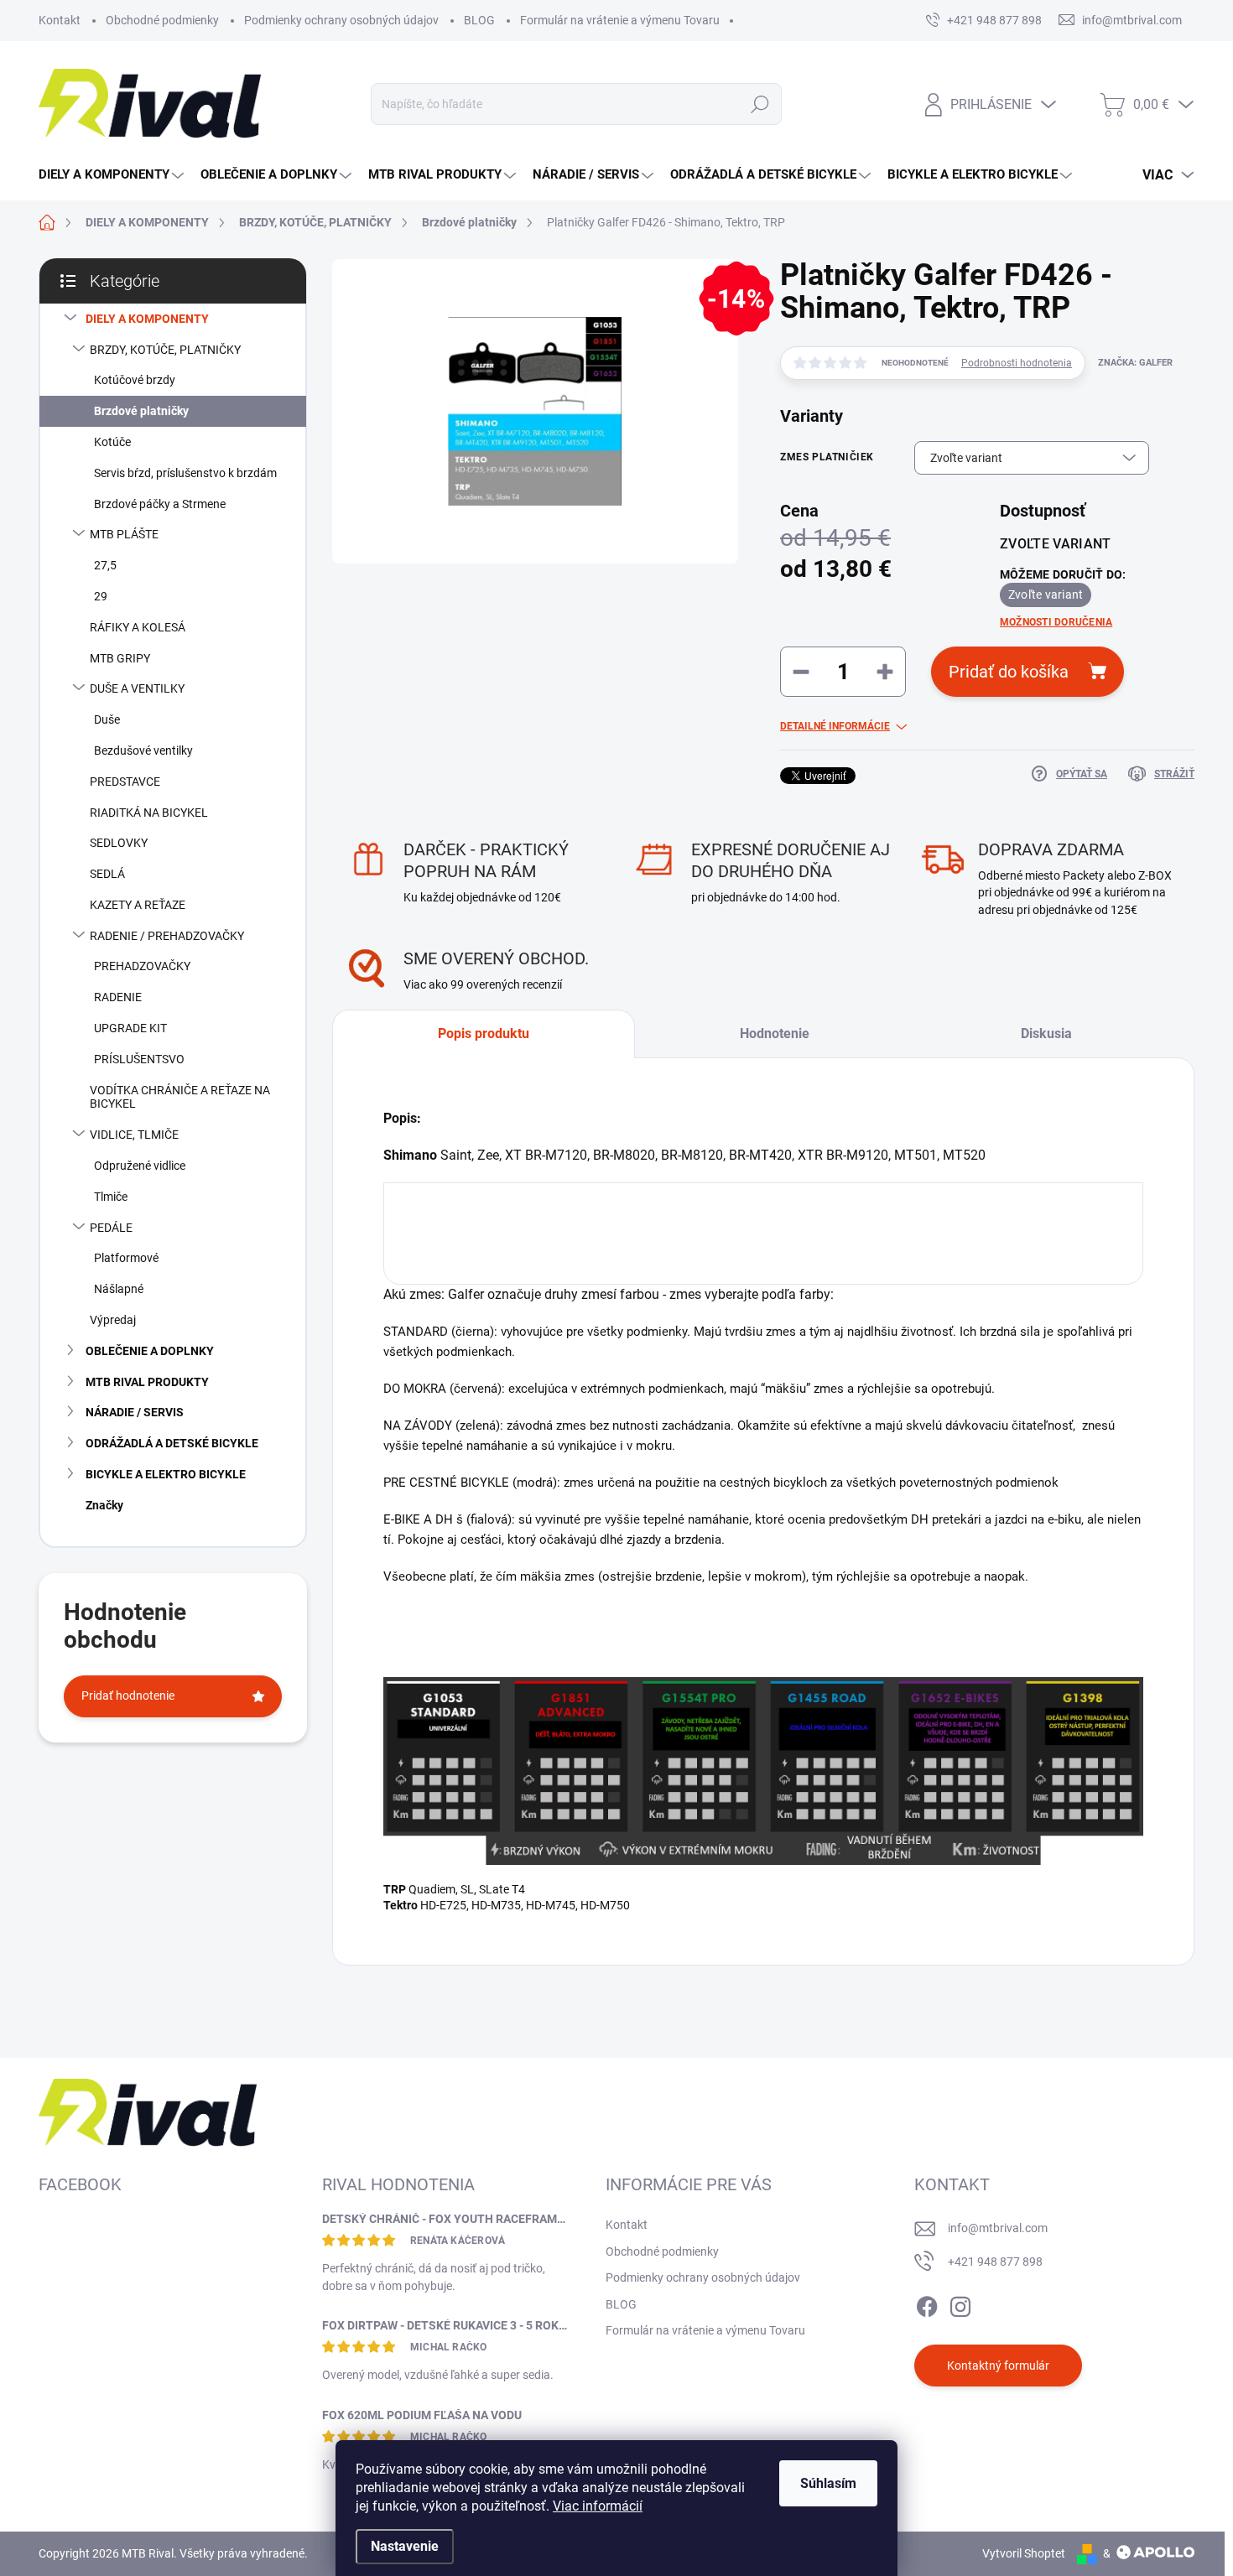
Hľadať (760, 104)
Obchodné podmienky (162, 20)
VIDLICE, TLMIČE (134, 1135)
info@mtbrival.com (998, 2228)
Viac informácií (598, 2506)
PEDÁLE (111, 1228)
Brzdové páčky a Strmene (160, 504)
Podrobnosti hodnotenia (1017, 363)
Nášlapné (119, 1289)
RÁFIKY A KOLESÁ (138, 627)
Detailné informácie (835, 726)
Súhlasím (828, 2483)
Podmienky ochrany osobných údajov (341, 20)
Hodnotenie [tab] (775, 1034)
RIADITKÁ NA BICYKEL (149, 813)
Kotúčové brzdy (135, 380)
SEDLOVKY (119, 843)
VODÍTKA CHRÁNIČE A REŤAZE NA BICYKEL (180, 1097)
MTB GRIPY (120, 658)
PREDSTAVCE (125, 782)
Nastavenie (405, 2546)
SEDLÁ (107, 874)
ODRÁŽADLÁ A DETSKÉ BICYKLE (172, 1443)
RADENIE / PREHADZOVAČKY (167, 936)
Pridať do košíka (1009, 672)
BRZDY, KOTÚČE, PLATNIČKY (165, 350)
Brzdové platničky (141, 411)
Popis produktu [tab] (484, 1034)
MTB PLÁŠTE (124, 534)
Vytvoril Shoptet (1024, 2553)
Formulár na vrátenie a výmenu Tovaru (620, 20)
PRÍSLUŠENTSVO (139, 1059)
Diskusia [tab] (1046, 1034)
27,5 (105, 565)
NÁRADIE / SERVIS (135, 1412)
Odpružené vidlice (140, 1166)
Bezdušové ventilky (143, 750)
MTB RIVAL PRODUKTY (147, 1382)
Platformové (126, 1258)
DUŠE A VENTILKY (137, 688)
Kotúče (112, 442)
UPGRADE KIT (130, 1028)
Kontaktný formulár (998, 2366)
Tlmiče (111, 1197)
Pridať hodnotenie (128, 1696)
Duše (107, 719)
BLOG (479, 20)
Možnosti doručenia (1056, 622)
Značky (104, 1505)
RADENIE (118, 997)
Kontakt (60, 20)
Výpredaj (113, 1320)
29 (101, 596)
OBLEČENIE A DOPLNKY (150, 1351)
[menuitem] (113, 175)
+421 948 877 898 (995, 2262)
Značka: (1135, 363)
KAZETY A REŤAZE (138, 905)
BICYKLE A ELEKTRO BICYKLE (166, 1474)
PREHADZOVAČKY (142, 966)
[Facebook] (927, 2303)
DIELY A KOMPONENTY (147, 319)
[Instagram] (960, 2303)
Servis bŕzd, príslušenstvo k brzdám (185, 473)
